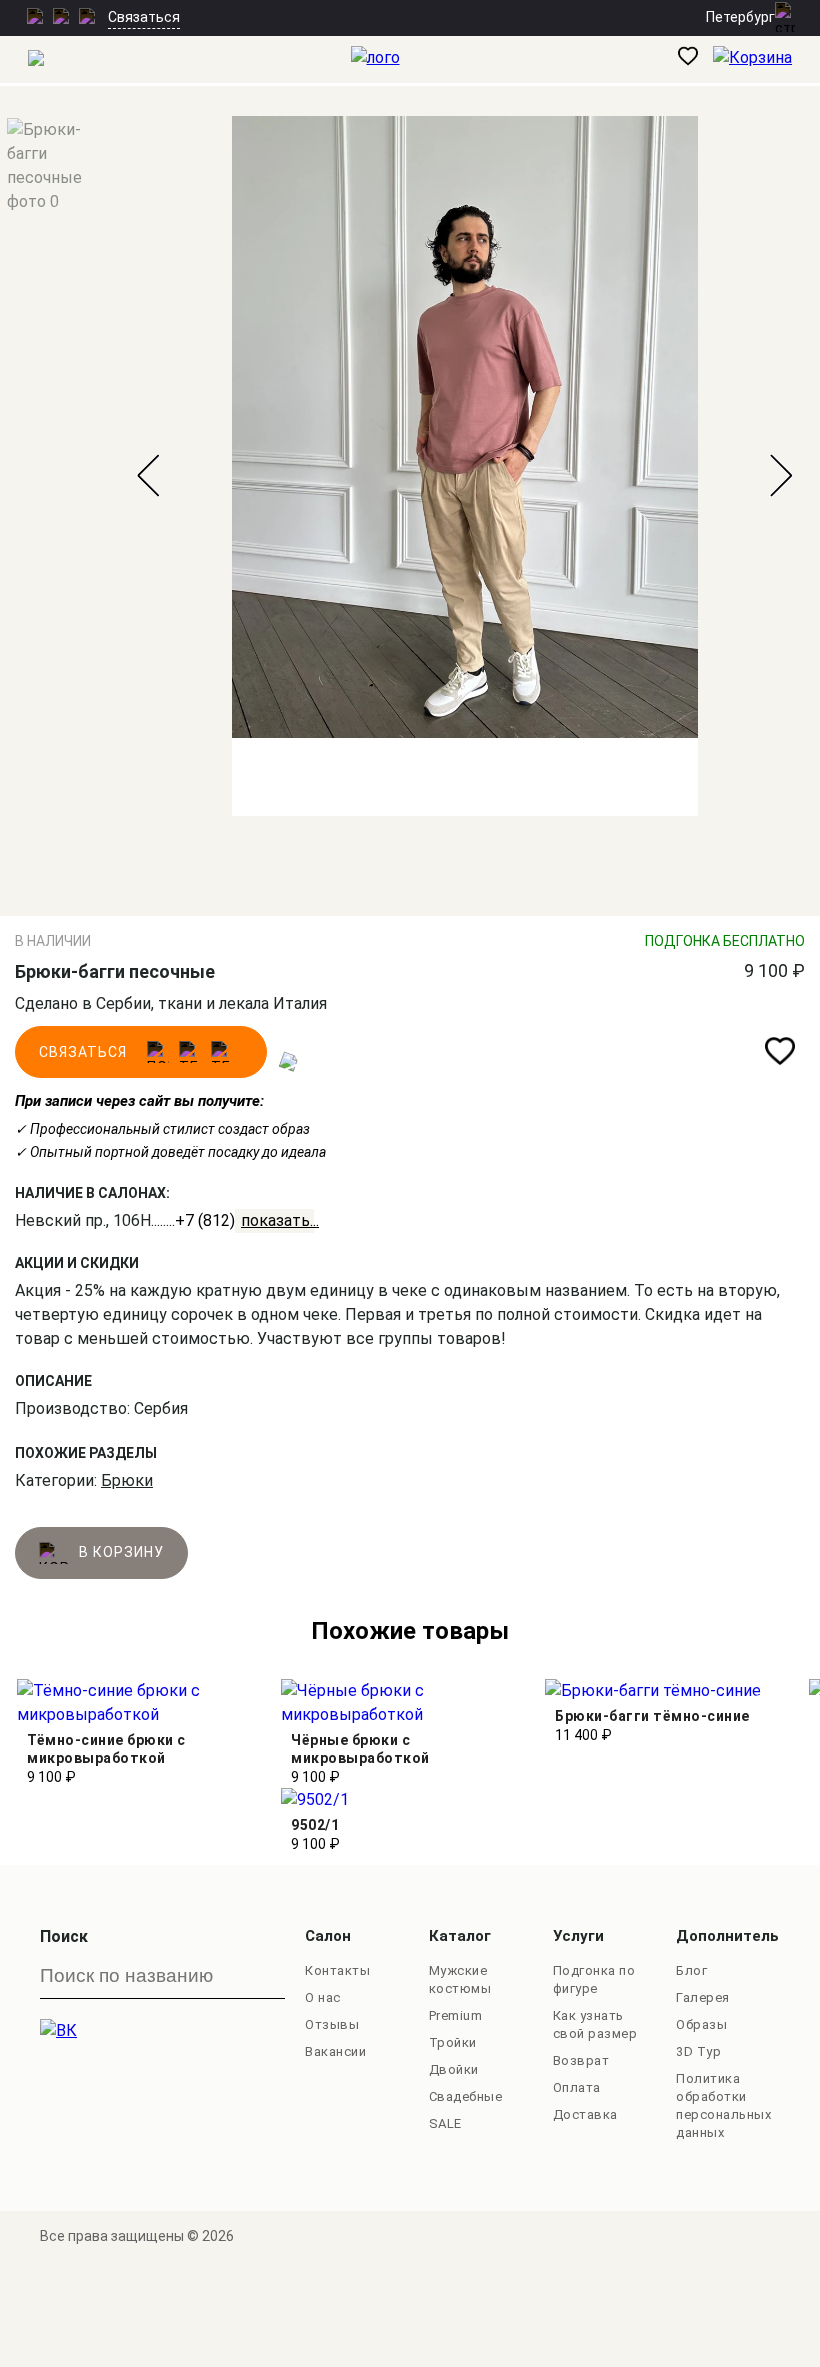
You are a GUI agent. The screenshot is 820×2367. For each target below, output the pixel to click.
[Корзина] (766, 59)
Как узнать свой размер (595, 2024)
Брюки (127, 1480)
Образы (701, 2024)
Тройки (453, 2042)
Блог (691, 1970)
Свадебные (466, 2096)
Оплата (577, 2087)
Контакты (337, 1970)
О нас (323, 1997)
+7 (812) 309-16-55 (244, 1220)
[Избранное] (695, 59)
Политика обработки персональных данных (723, 2105)
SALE (445, 2123)
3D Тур (698, 2051)
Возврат (581, 2060)
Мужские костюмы (460, 1979)
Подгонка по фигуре (594, 1979)
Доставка (585, 2114)
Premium (456, 2015)
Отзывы (332, 2024)
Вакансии (335, 2051)
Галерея (703, 1997)
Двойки (454, 2069)
